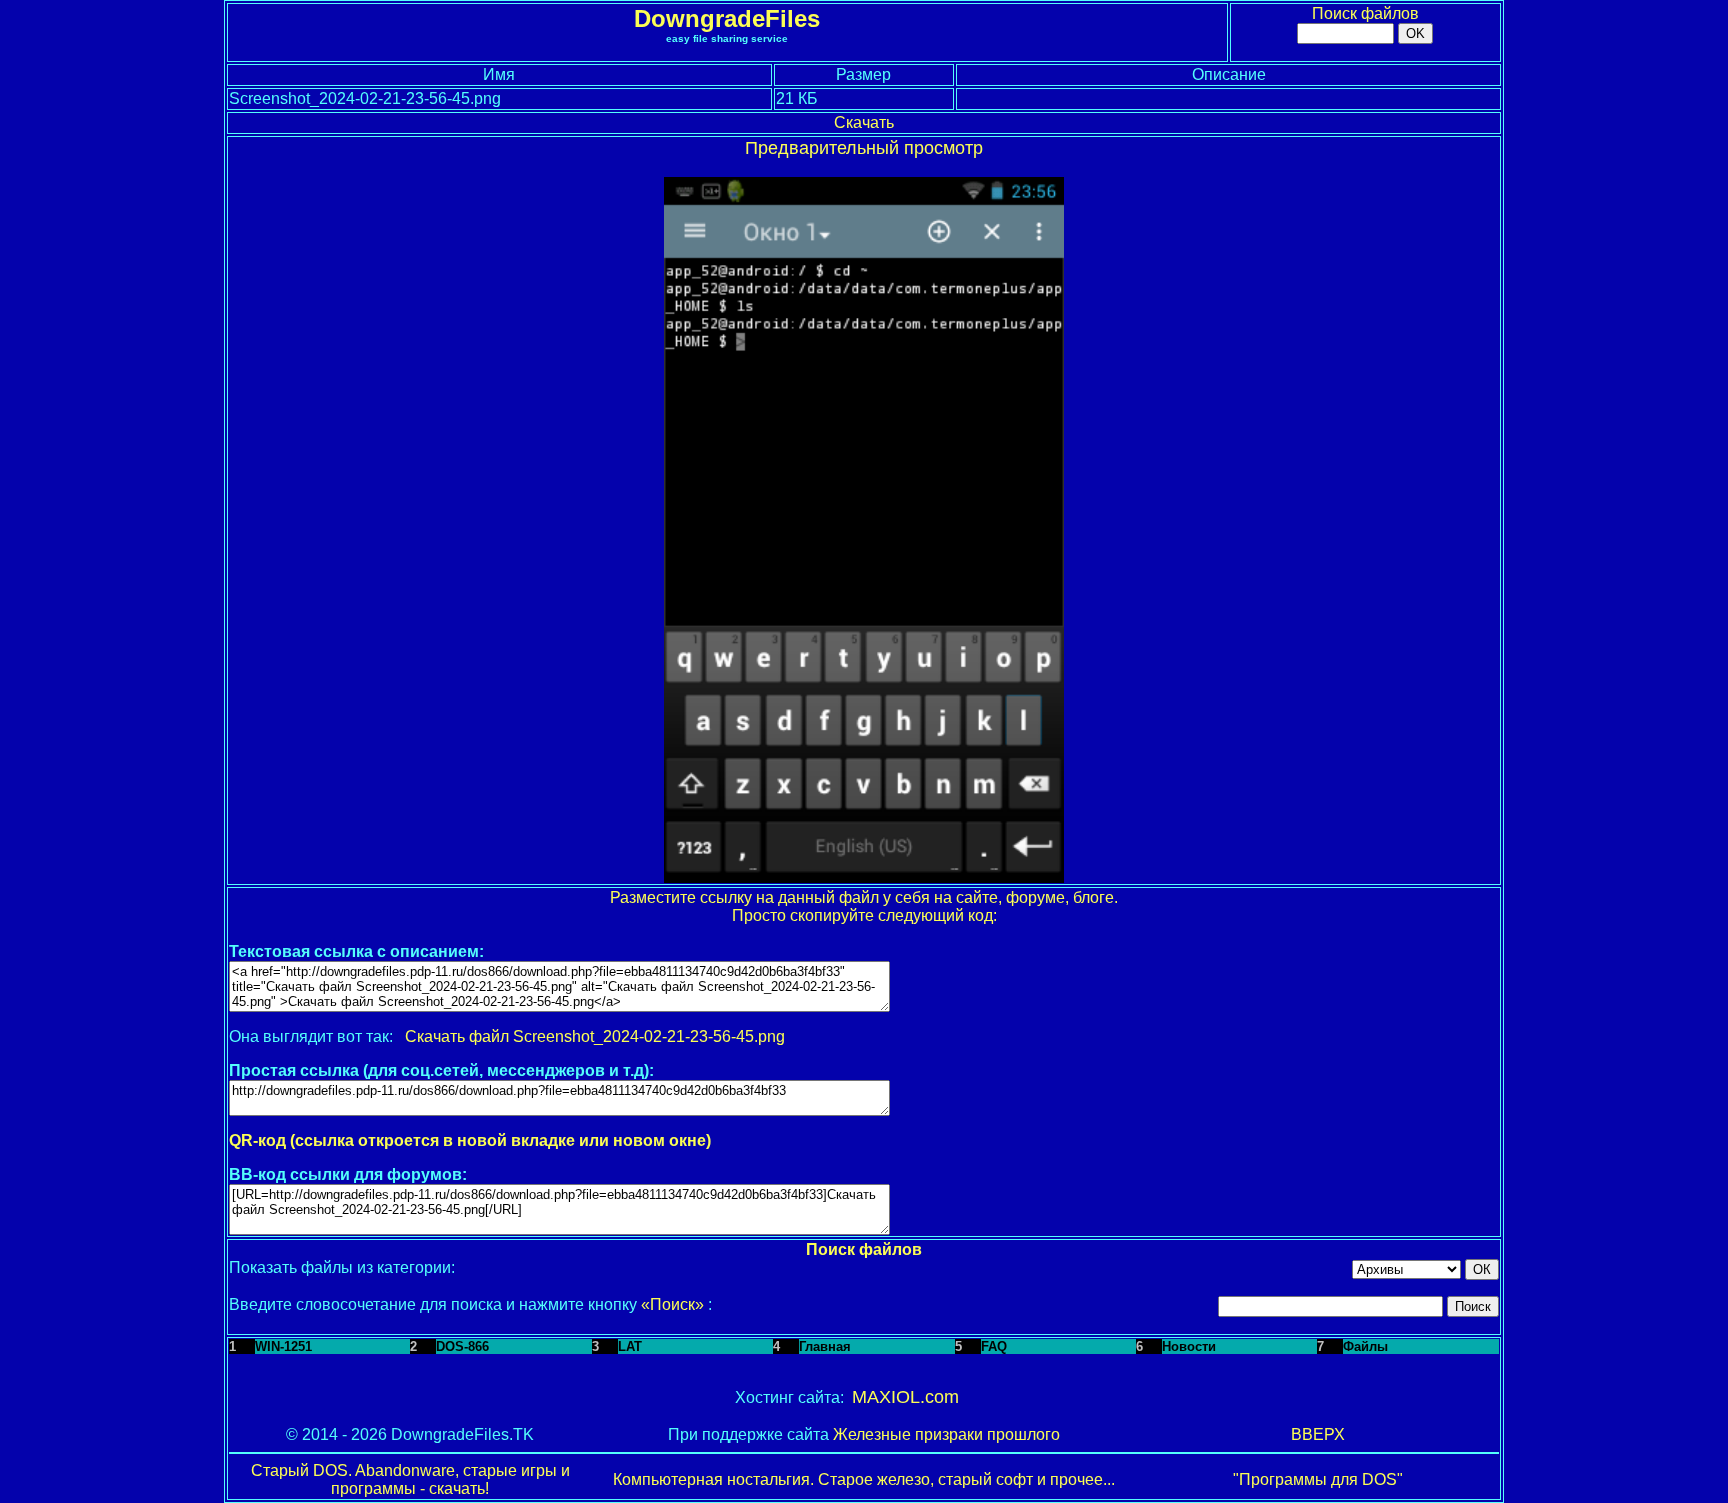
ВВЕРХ (1318, 1434)
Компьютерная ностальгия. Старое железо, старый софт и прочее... (864, 1479)
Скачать (864, 122)
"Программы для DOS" (1318, 1479)
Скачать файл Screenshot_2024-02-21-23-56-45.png (595, 1036)
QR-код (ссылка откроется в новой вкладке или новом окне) (470, 1140)
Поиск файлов (1365, 13)
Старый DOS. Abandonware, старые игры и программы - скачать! (410, 1479)
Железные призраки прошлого (946, 1434)
